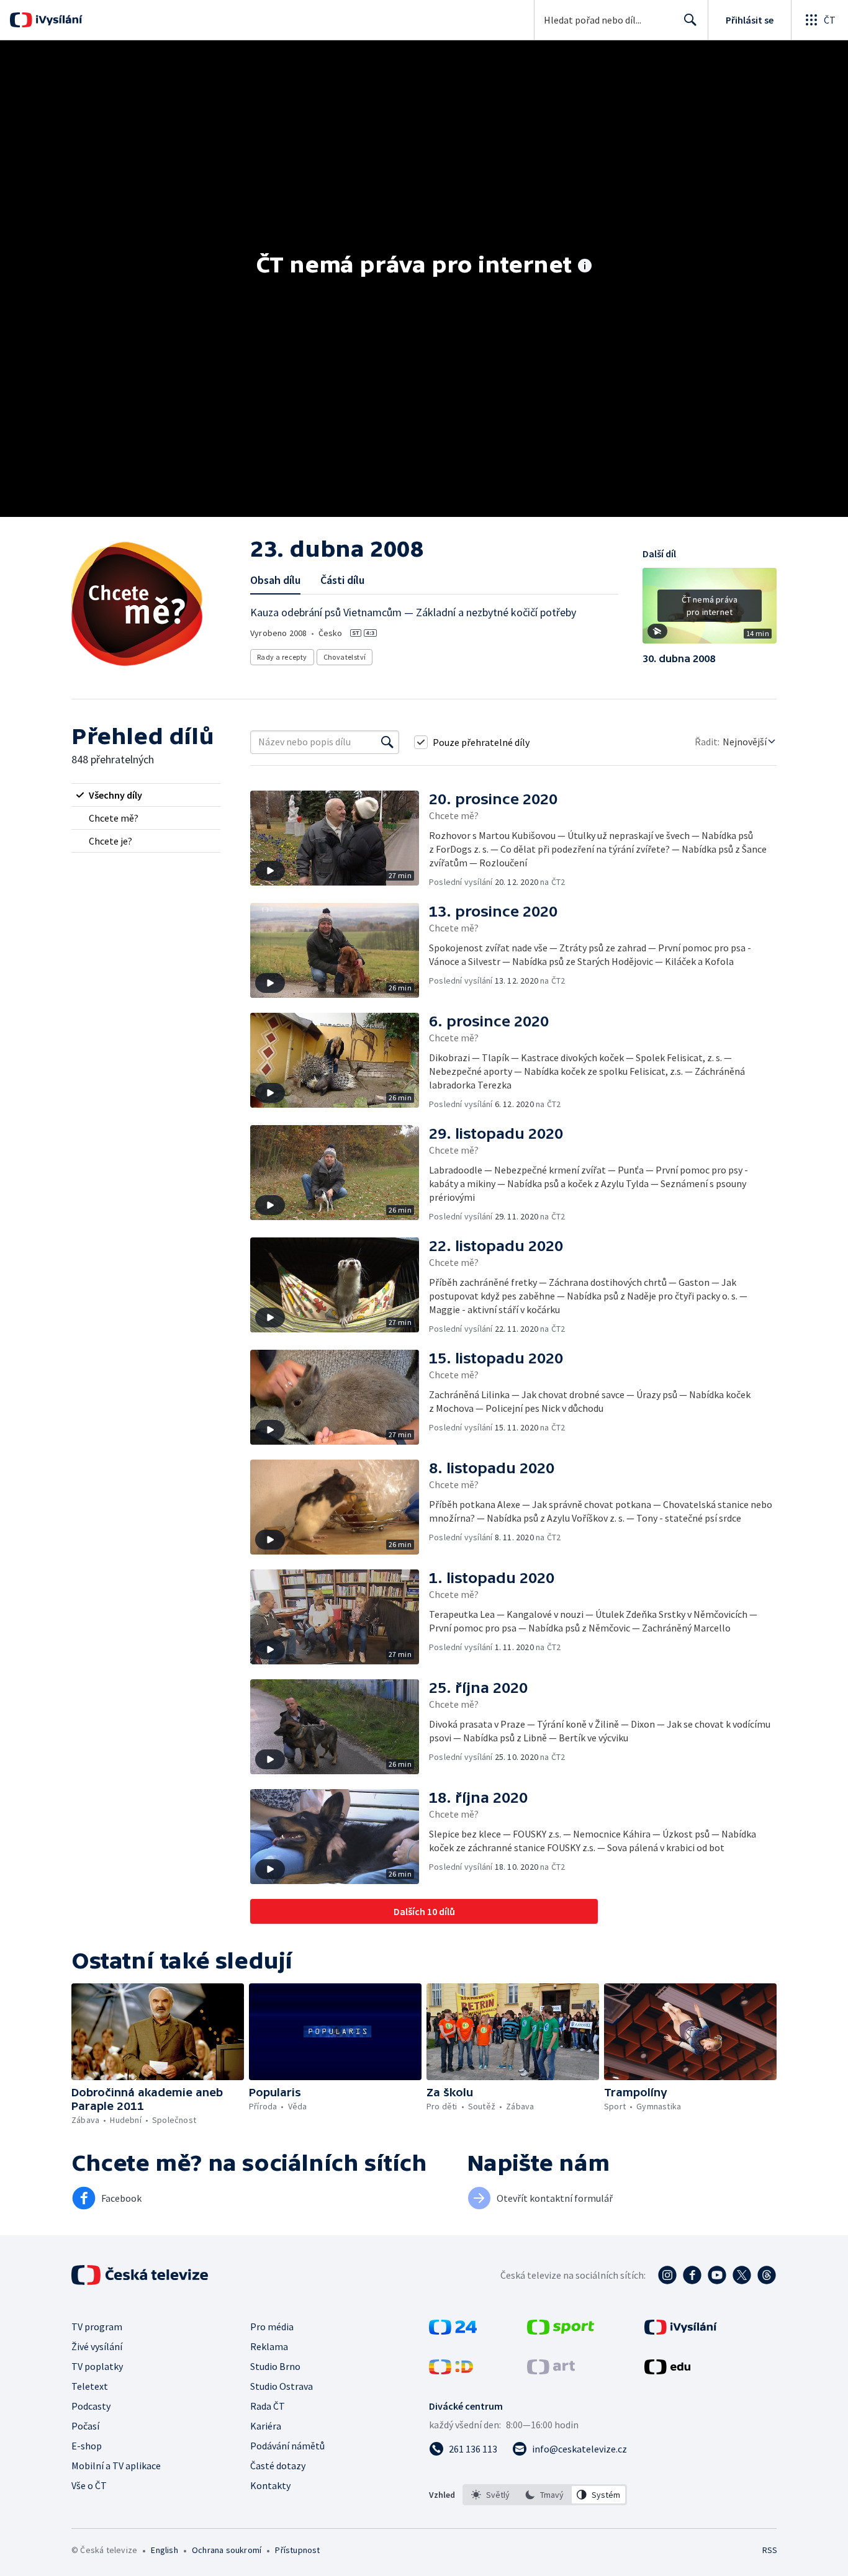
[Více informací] (585, 267)
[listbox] (545, 2495)
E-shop (87, 2446)
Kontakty (270, 2485)
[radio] (146, 795)
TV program (97, 2327)
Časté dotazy (278, 2466)
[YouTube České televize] (717, 2275)
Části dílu (342, 580)
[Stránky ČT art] (551, 2371)
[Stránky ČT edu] (667, 2371)
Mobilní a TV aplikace (116, 2466)
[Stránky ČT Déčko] (451, 2371)
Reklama (269, 2346)
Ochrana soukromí (227, 2550)
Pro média (272, 2327)
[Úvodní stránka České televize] (141, 2275)
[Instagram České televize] (667, 2275)
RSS (770, 2550)
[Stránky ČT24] (453, 2331)
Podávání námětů (287, 2446)
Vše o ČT (89, 2485)
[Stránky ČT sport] (561, 2331)
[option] (491, 2495)
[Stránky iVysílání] (681, 2331)
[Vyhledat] (387, 742)
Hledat (690, 20)
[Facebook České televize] (692, 2275)
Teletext (90, 2386)
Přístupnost (297, 2550)
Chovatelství (345, 657)
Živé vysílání (97, 2346)
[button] (710, 610)
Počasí (85, 2426)
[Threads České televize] (767, 2275)
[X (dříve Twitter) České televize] (742, 2275)
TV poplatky (97, 2366)
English (164, 2550)
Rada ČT (268, 2406)
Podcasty (91, 2406)
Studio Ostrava (282, 2386)
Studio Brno (275, 2366)
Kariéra (266, 2426)
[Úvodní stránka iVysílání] (57, 20)
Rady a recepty (282, 657)
